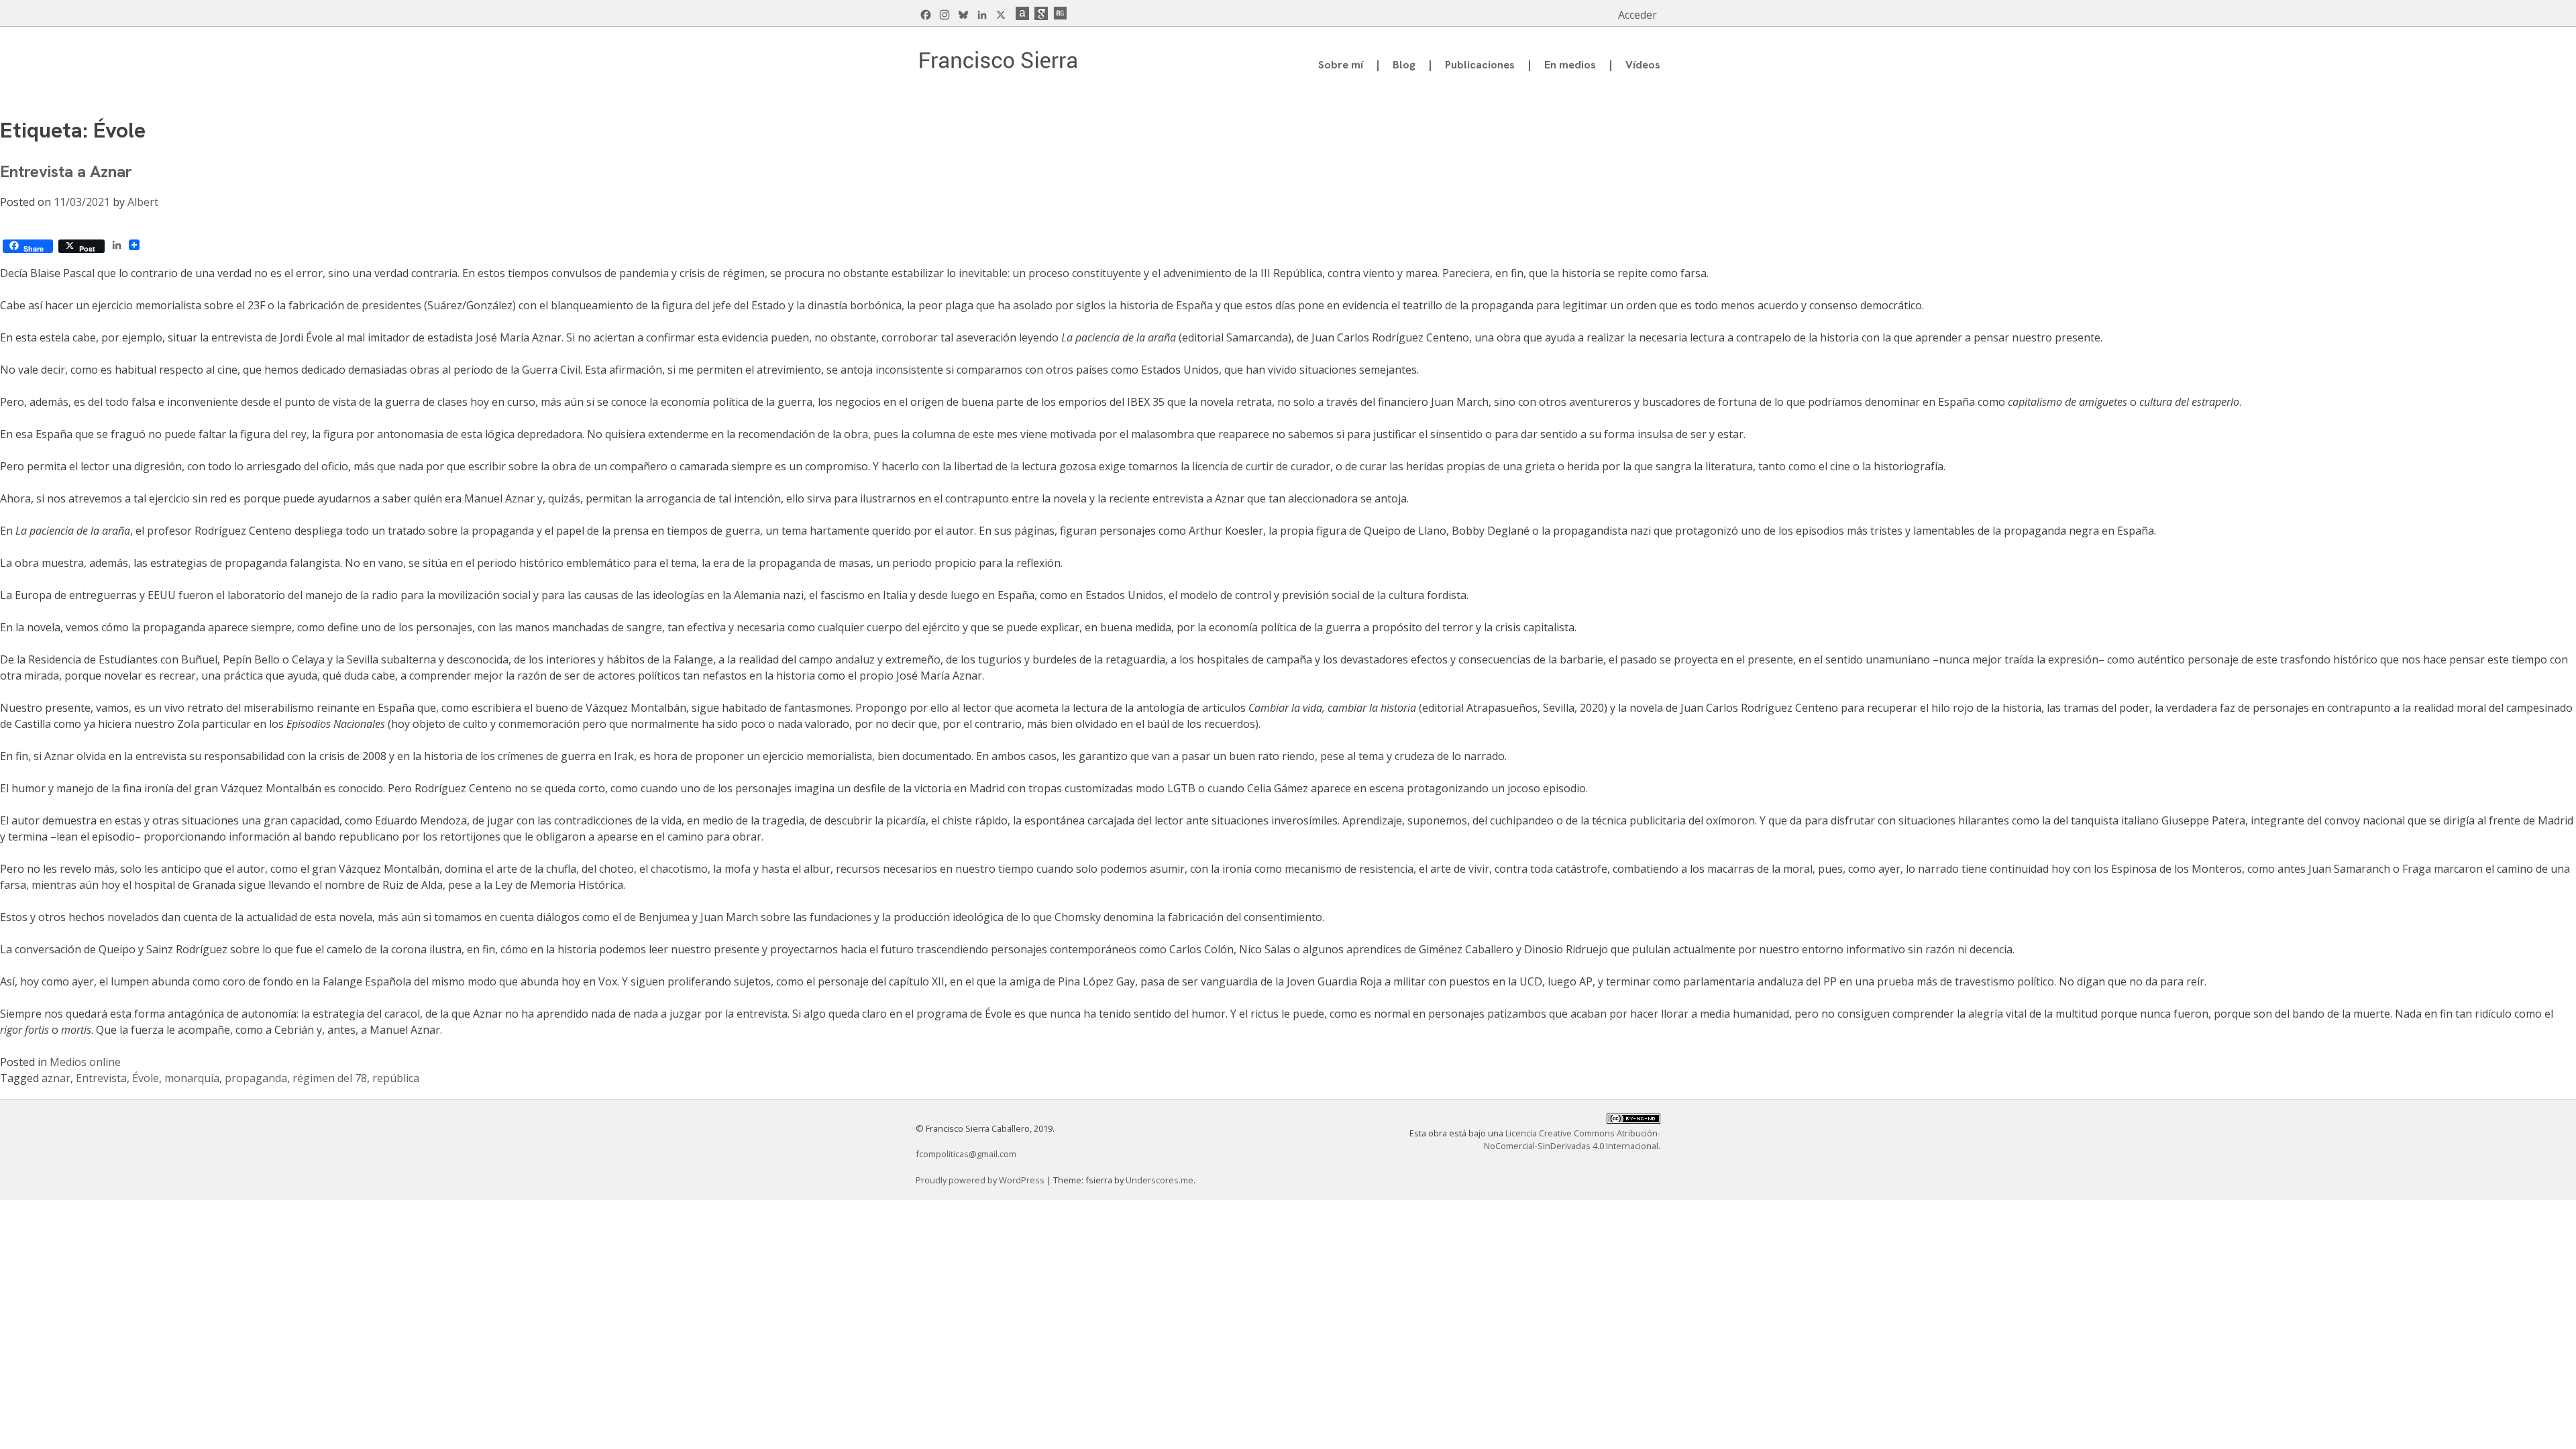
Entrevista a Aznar (66, 171)
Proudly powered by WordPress (981, 1180)
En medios (1570, 65)
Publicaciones (1480, 65)
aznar (56, 1078)
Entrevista (101, 1078)
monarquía (192, 1078)
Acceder (1638, 15)
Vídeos (1643, 65)
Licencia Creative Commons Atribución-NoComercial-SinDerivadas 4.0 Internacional (1572, 1139)
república (396, 1078)
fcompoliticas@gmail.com (966, 1154)
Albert (143, 202)
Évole (146, 1078)
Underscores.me (1160, 1180)
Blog (1404, 65)
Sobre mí (1341, 65)
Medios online (85, 1062)
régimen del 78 (330, 1078)
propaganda (256, 1078)
